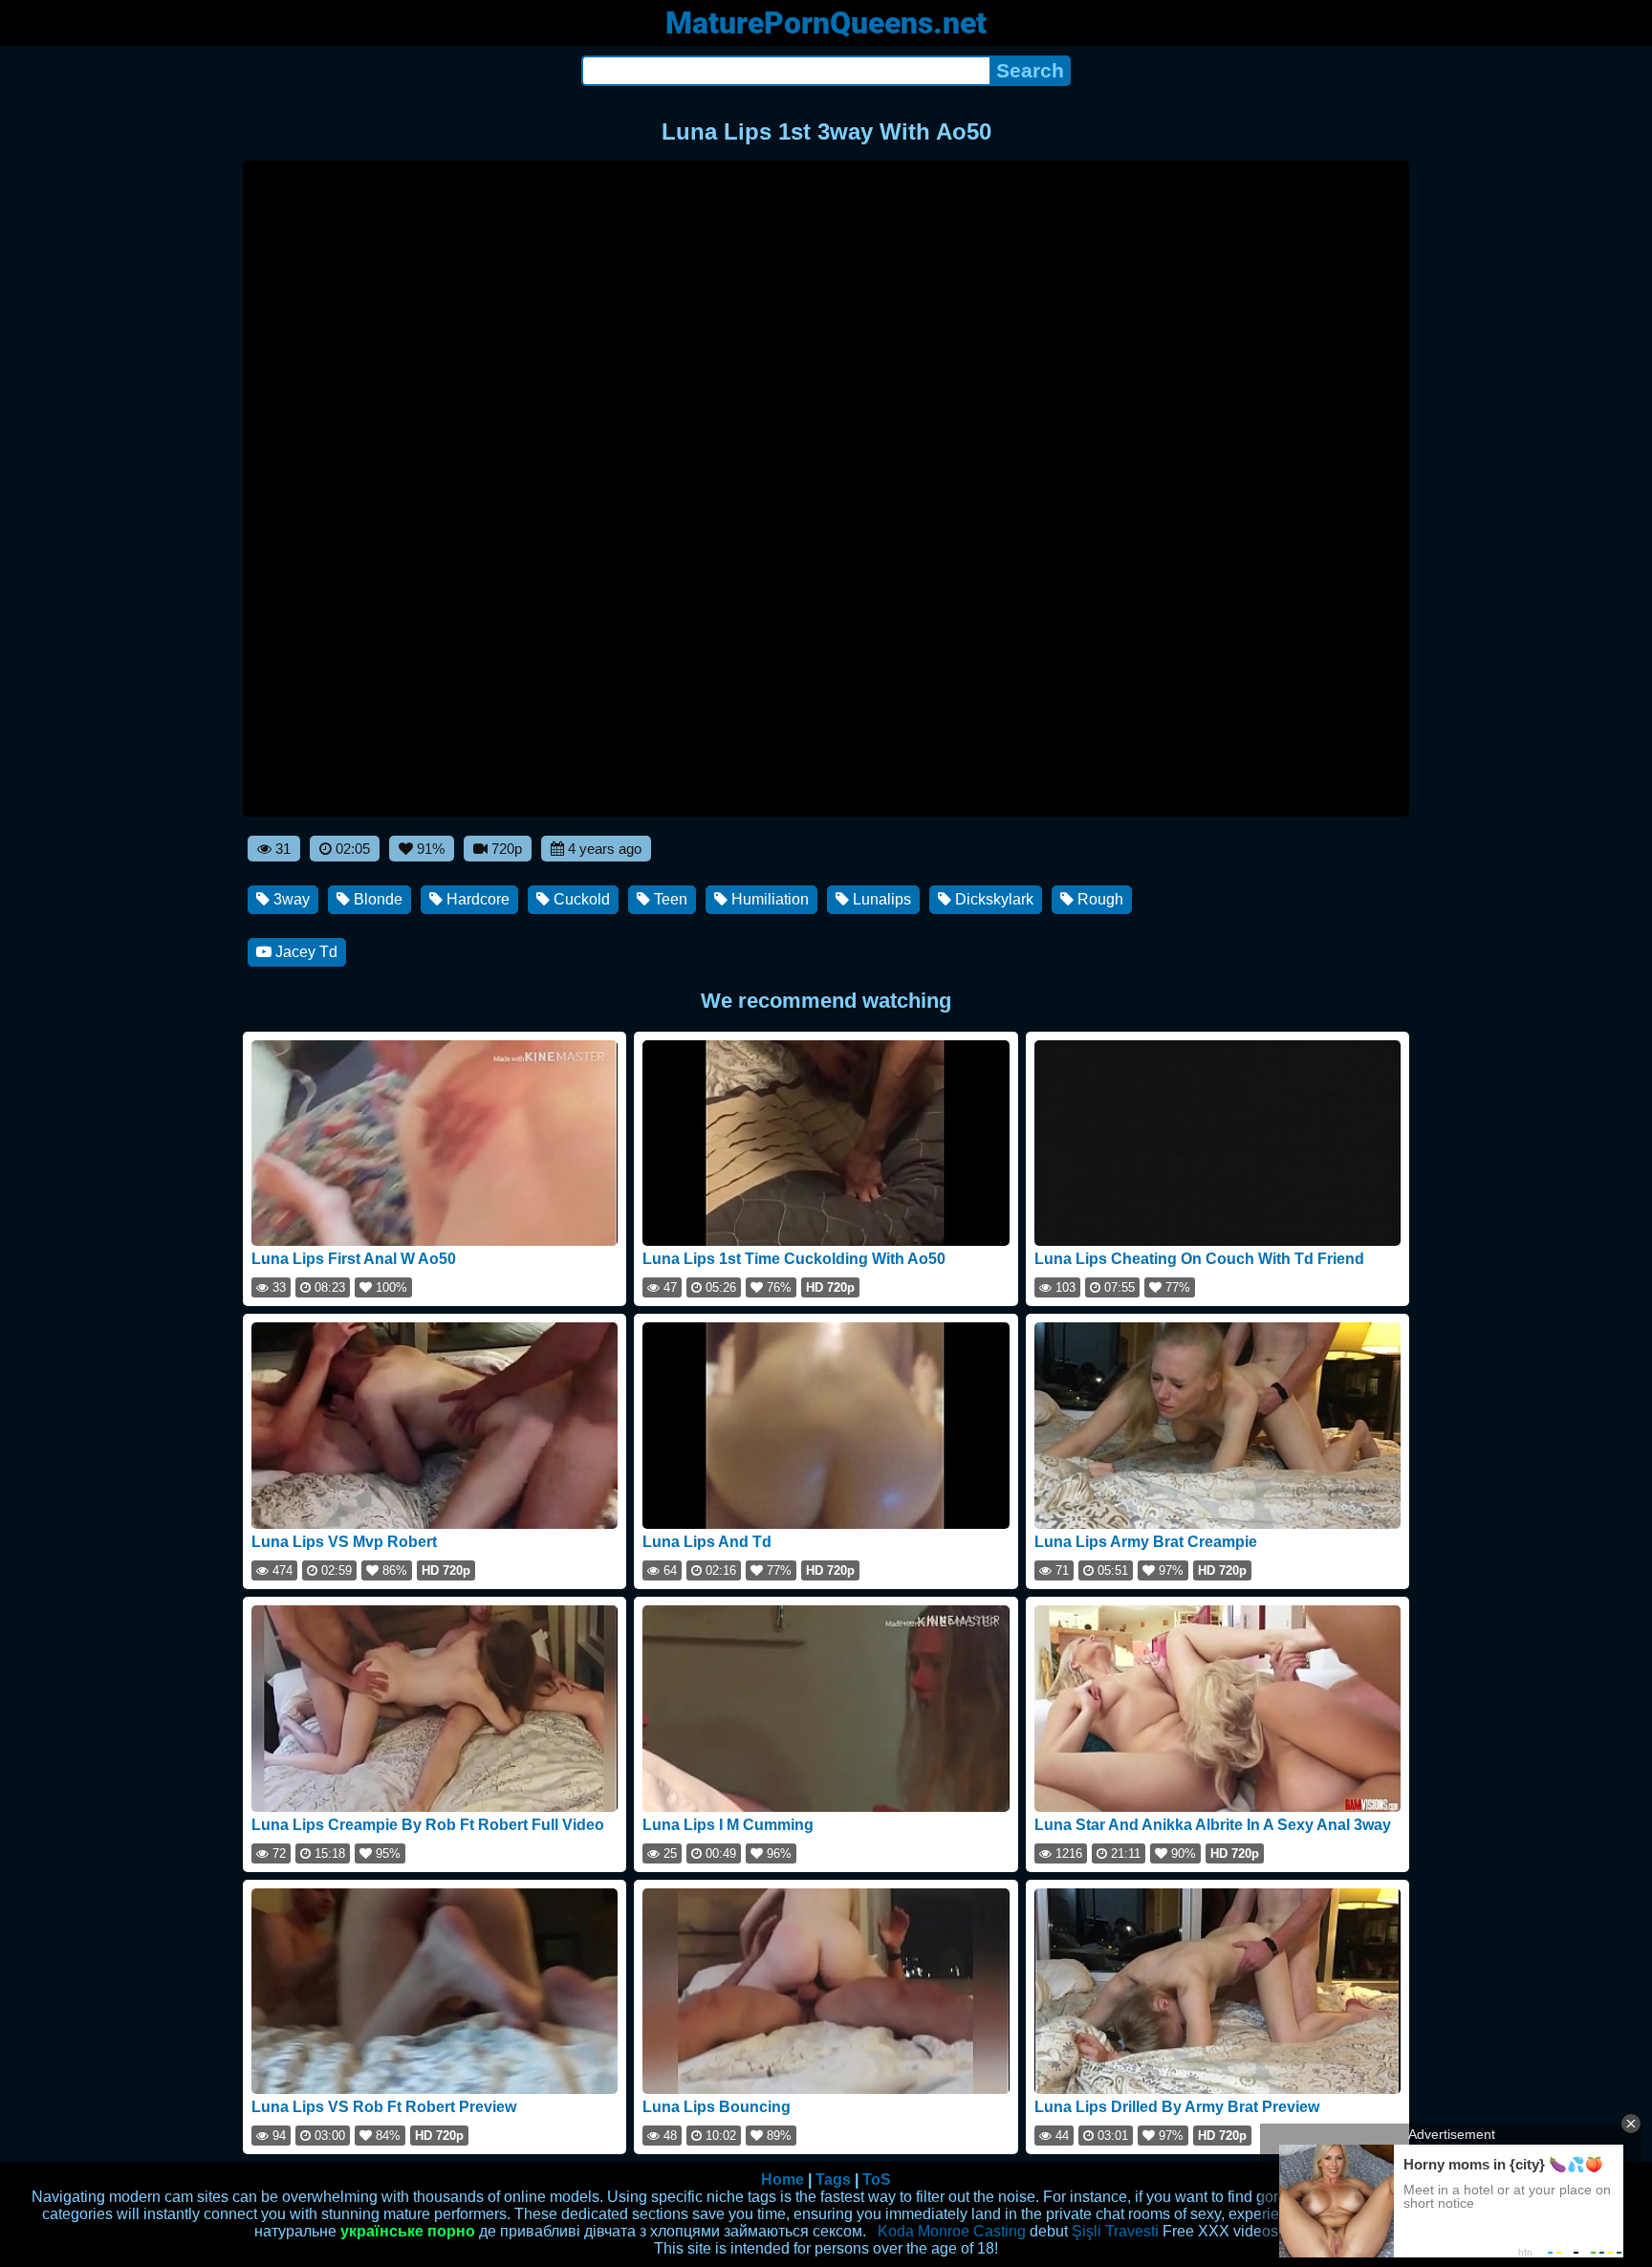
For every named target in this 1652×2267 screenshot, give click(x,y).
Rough (1098, 899)
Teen (669, 899)
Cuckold (580, 899)
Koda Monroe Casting (952, 2231)
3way (290, 899)
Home (783, 2180)
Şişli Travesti (1115, 2231)
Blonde (376, 899)
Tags (833, 2180)
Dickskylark (992, 899)
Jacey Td (304, 952)
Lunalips (880, 899)
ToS (877, 2180)
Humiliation (768, 899)
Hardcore (476, 899)
